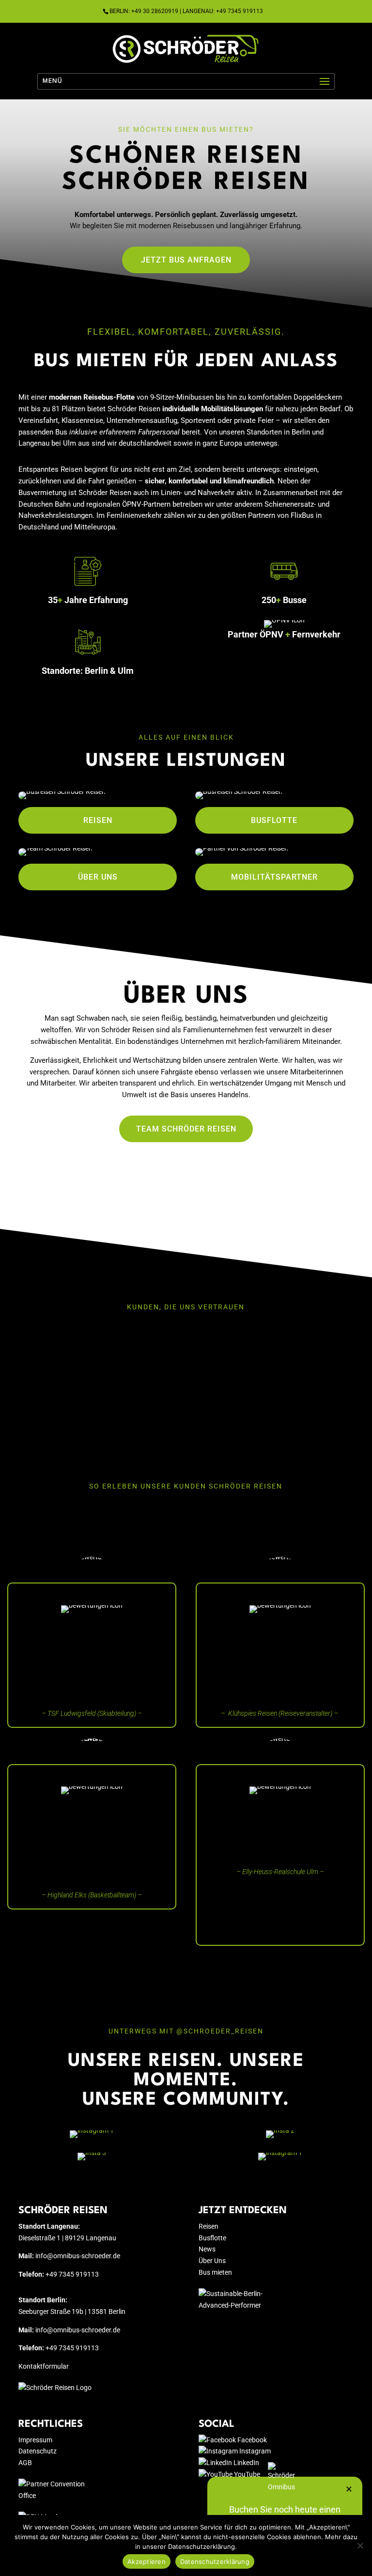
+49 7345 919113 (72, 2274)
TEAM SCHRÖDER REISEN (186, 1129)
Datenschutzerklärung (215, 2561)
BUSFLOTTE (274, 820)
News (207, 2249)
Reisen (209, 2226)
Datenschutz (38, 2451)
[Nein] (360, 2545)
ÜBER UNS (98, 877)
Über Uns (212, 2261)
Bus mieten (215, 2272)
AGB (25, 2463)
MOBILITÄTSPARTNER (274, 877)
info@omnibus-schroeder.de (78, 2256)
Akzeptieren (147, 2561)
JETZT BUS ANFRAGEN (186, 260)
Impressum (35, 2440)
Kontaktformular (44, 2366)
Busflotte (212, 2238)
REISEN (98, 820)
